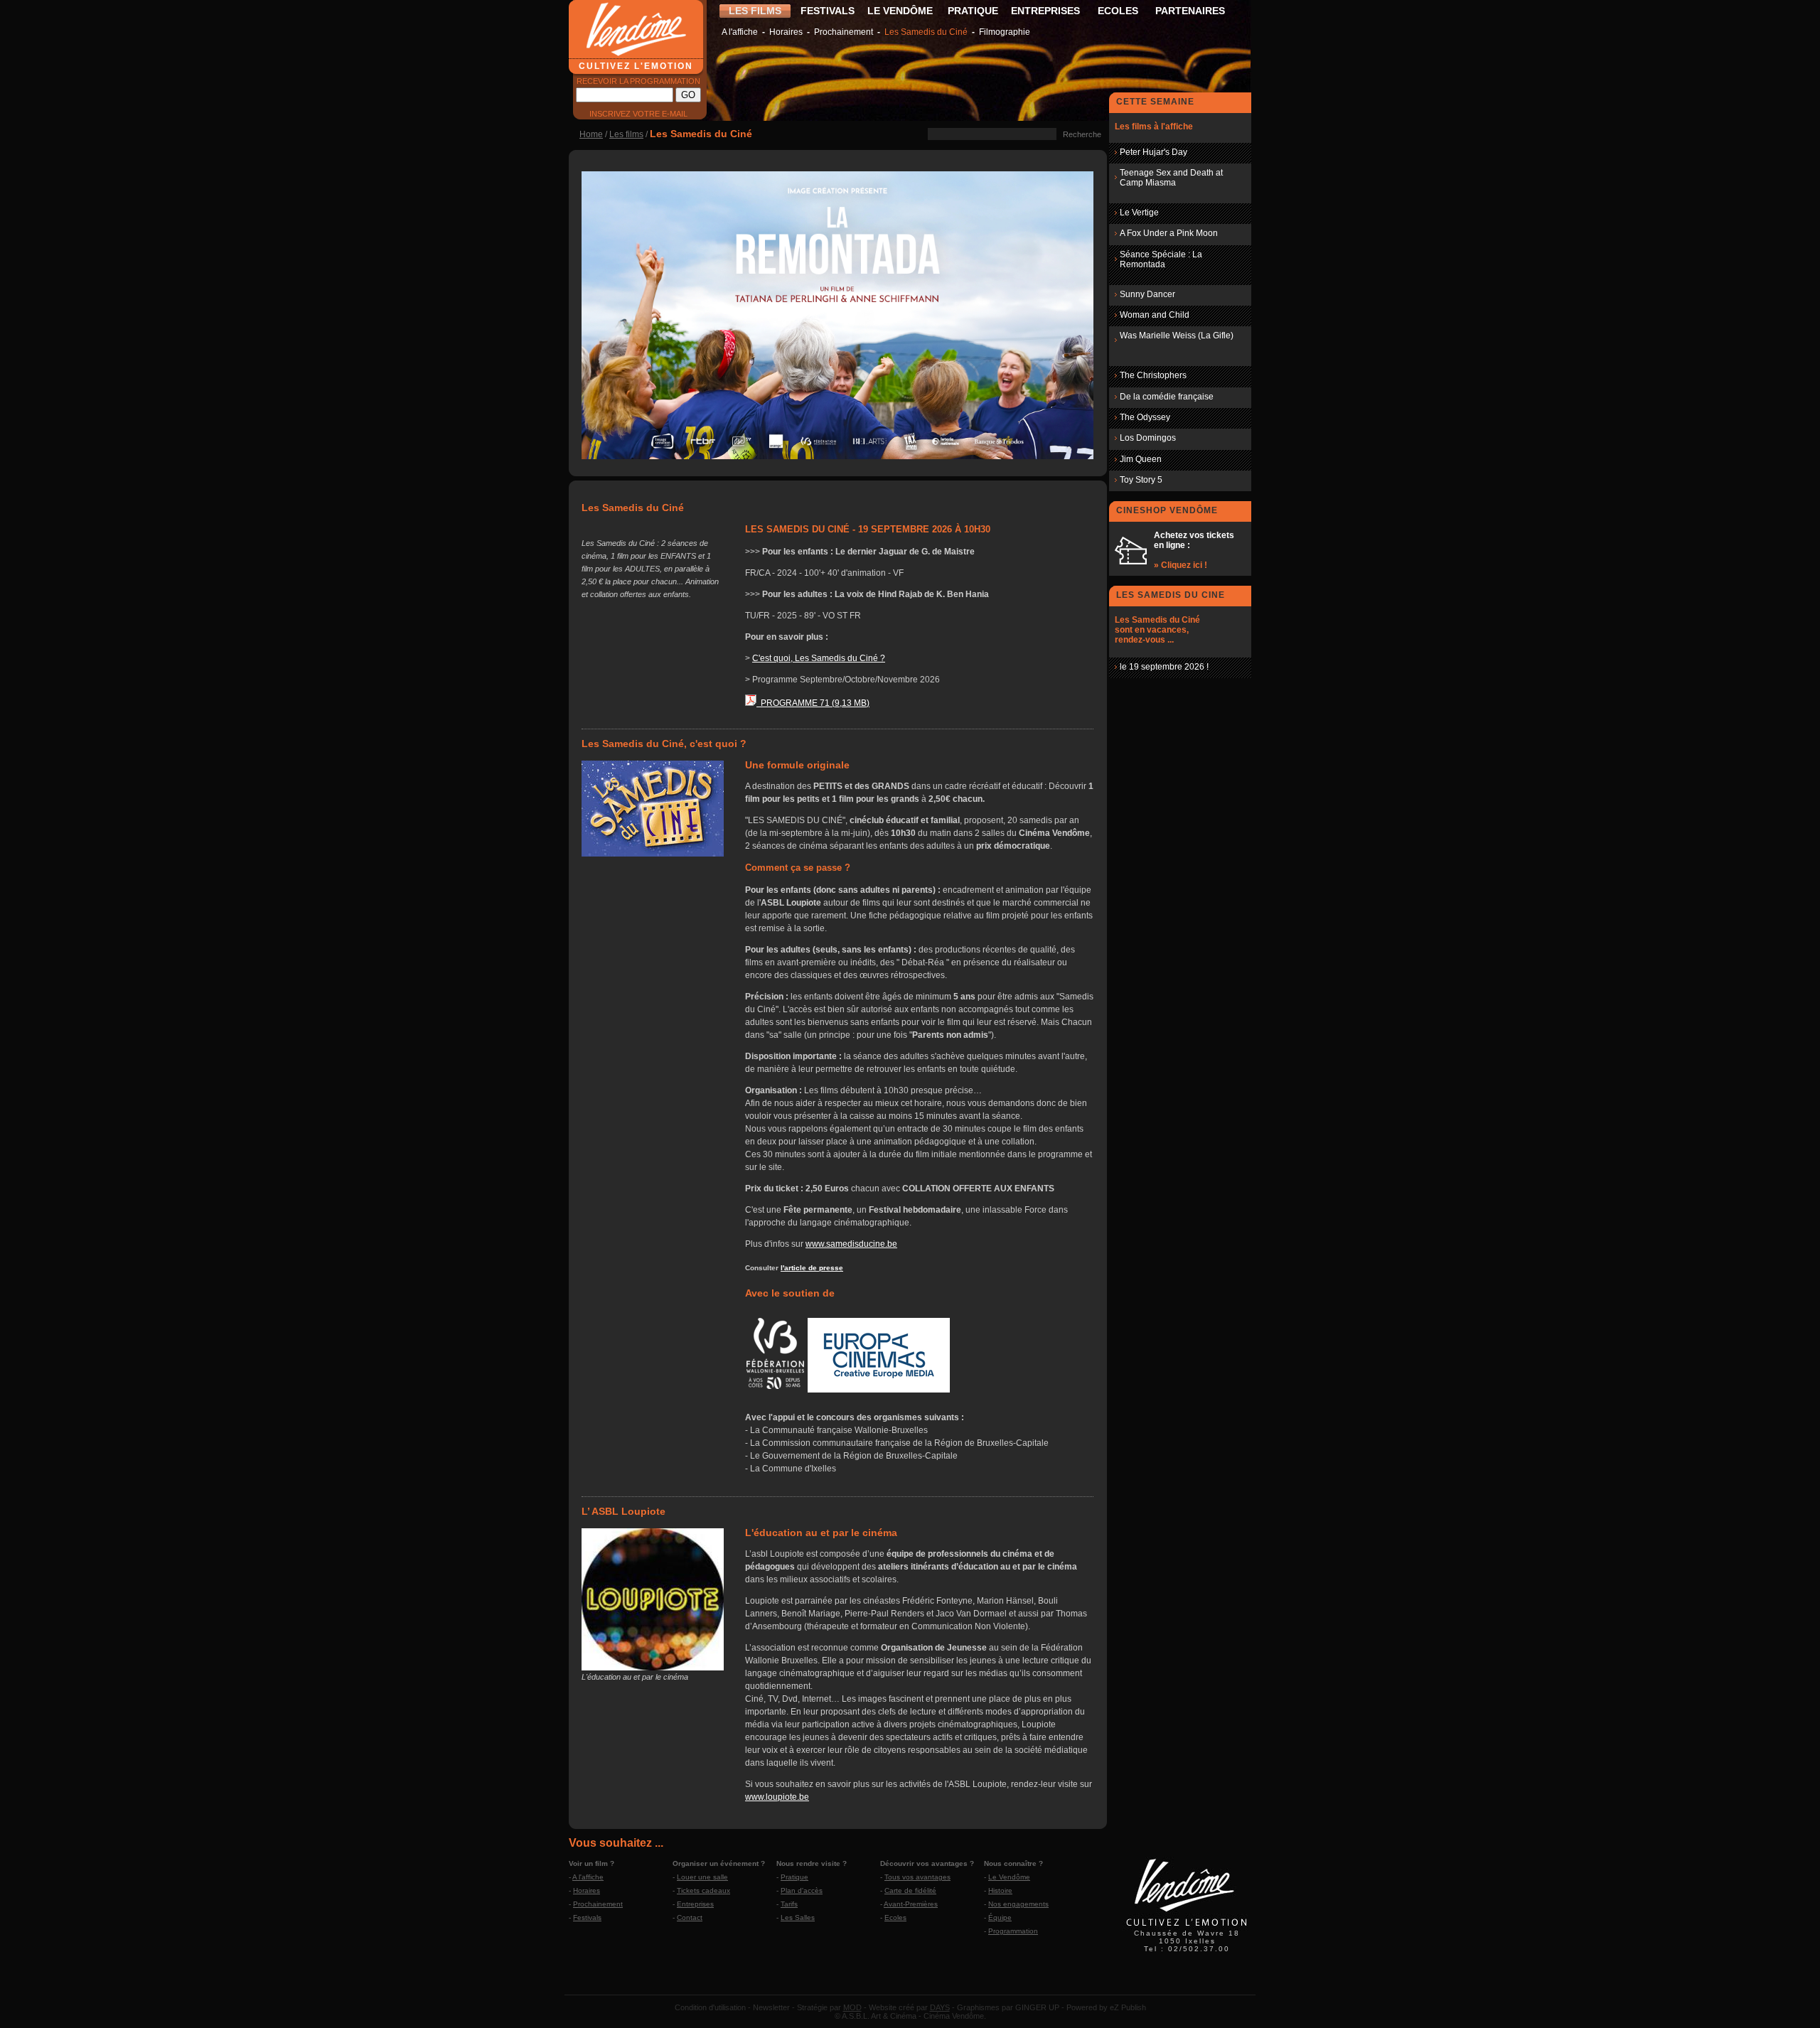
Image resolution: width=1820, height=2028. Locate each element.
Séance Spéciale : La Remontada (1161, 259)
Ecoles (895, 1917)
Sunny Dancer (1147, 294)
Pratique (794, 1877)
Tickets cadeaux (703, 1890)
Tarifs (789, 1904)
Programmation (1013, 1931)
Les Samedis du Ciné (926, 32)
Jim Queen (1141, 459)
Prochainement (844, 32)
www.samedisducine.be (851, 1244)
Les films (626, 134)
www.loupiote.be (777, 1797)
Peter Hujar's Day (1153, 152)
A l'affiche (740, 32)
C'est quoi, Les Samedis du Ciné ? (819, 658)
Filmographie (1005, 32)
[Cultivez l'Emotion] (837, 456)
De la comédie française (1167, 397)
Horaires (786, 32)
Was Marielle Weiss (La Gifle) (1177, 336)
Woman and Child (1155, 315)
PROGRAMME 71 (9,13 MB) (813, 703)
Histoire (1000, 1890)
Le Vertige (1139, 213)
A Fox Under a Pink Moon (1169, 233)
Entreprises (695, 1904)
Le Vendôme (1009, 1877)
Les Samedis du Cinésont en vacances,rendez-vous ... (1157, 630)
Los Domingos (1148, 438)
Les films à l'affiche (1154, 127)
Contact (690, 1917)
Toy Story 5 (1141, 480)
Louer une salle (702, 1877)
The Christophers (1153, 375)
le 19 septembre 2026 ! (1164, 667)
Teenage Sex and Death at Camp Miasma (1171, 178)
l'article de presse (812, 1268)
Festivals (587, 1917)
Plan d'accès (802, 1890)
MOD (852, 2007)
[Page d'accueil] (1187, 1928)
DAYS (940, 2007)
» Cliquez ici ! (1181, 565)
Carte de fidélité (910, 1890)
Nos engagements (1018, 1904)
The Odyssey (1145, 417)
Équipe (1000, 1917)
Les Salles (798, 1917)
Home (591, 134)
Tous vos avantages (917, 1877)
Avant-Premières (911, 1904)
